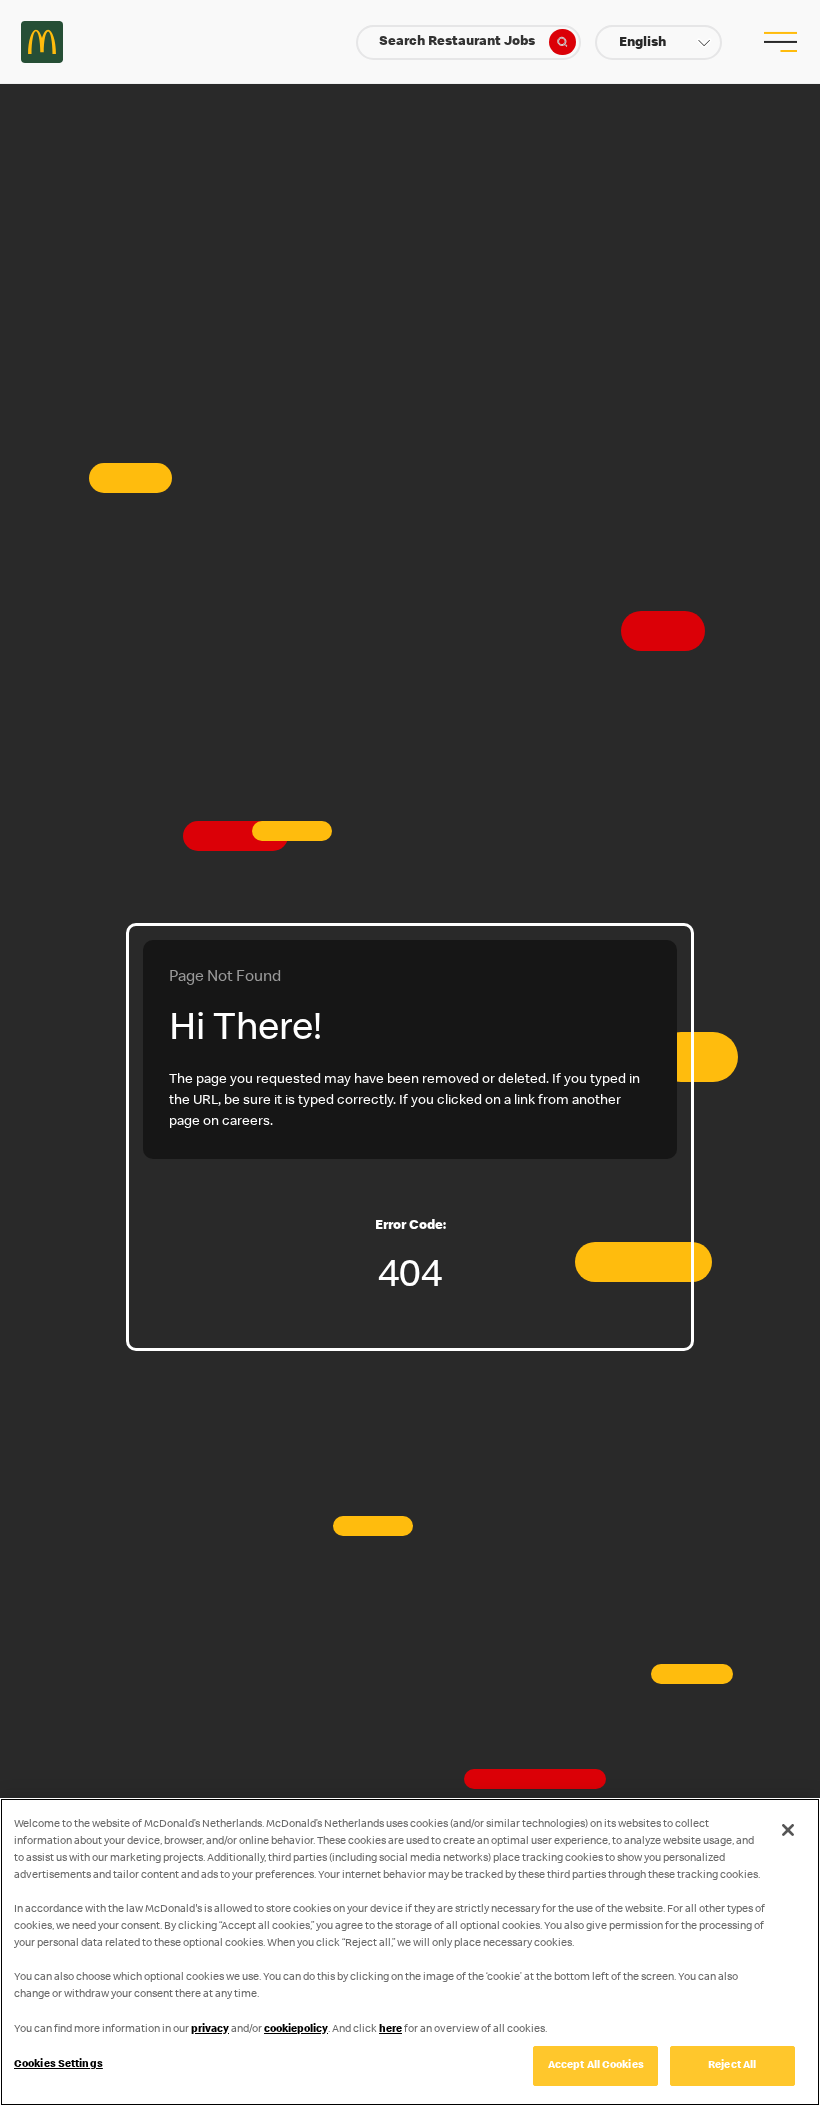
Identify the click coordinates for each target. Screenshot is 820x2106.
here (390, 2029)
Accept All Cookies (596, 2065)
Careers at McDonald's (42, 42)
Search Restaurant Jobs (457, 42)
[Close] (788, 1830)
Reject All (732, 2065)
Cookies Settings (58, 2064)
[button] (658, 42)
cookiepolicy (296, 2029)
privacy (210, 2029)
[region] (410, 1952)
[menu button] (778, 42)
